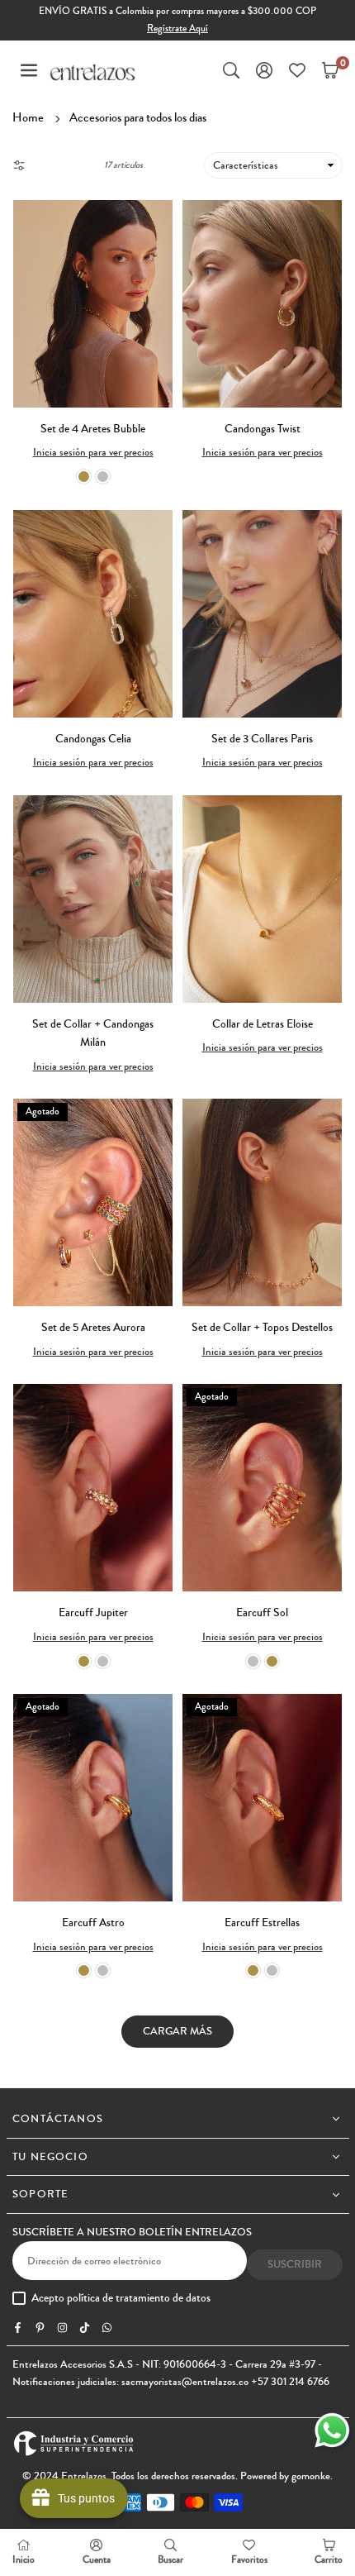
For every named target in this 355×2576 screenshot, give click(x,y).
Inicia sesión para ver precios (93, 452)
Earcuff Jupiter (93, 1613)
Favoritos (249, 2560)
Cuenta (97, 2560)
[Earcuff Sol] (262, 1488)
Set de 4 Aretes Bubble (93, 429)
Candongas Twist (263, 429)
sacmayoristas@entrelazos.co (185, 2382)
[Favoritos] (297, 70)
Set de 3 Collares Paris (262, 739)
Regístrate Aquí (177, 29)
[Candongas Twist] (262, 304)
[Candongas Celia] (93, 614)
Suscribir (295, 2264)
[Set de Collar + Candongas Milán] (93, 899)
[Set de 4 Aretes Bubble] (93, 304)
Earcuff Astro (93, 1923)
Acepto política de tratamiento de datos (121, 2299)
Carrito (329, 2560)
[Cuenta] (264, 70)
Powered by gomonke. (286, 2476)
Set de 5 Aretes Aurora (93, 1328)
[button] (29, 70)
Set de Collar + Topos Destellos (262, 1328)
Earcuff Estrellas (262, 1923)
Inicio (24, 2560)
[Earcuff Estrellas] (262, 1798)
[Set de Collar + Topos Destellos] (262, 1202)
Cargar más (177, 2031)
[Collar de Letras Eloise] (262, 899)
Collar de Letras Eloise (263, 1024)
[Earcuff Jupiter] (93, 1488)
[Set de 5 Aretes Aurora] (93, 1202)
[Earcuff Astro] (93, 1798)
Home (28, 117)
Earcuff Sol (262, 1613)
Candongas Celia (93, 739)
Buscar (170, 2560)
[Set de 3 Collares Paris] (262, 614)
